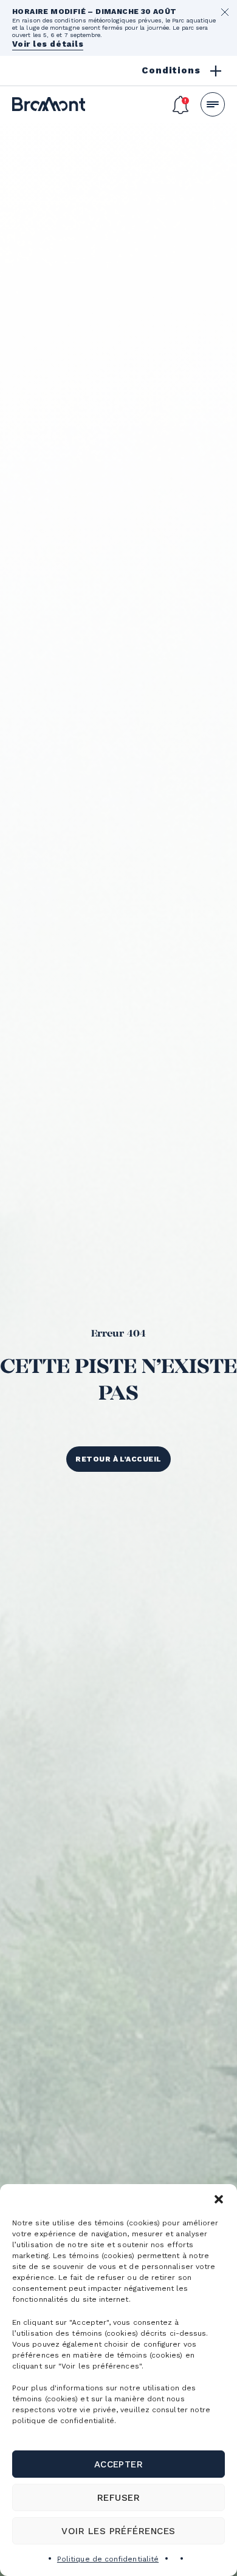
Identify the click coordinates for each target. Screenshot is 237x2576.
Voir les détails (48, 44)
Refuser (118, 2498)
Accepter (119, 2464)
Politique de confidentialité (108, 2559)
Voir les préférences (118, 2531)
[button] (219, 2199)
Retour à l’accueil (118, 1459)
